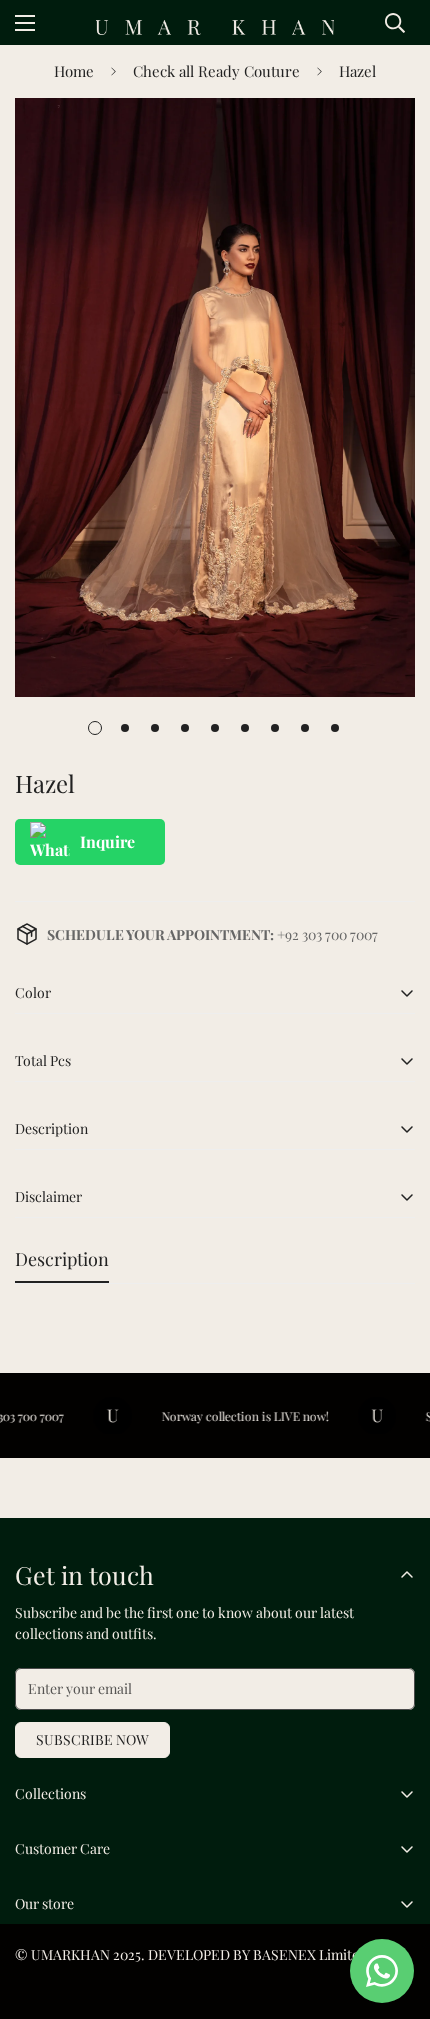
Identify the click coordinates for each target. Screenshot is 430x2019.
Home (74, 71)
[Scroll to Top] (394, 1913)
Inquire (107, 841)
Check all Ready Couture (216, 71)
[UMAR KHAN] (215, 27)
